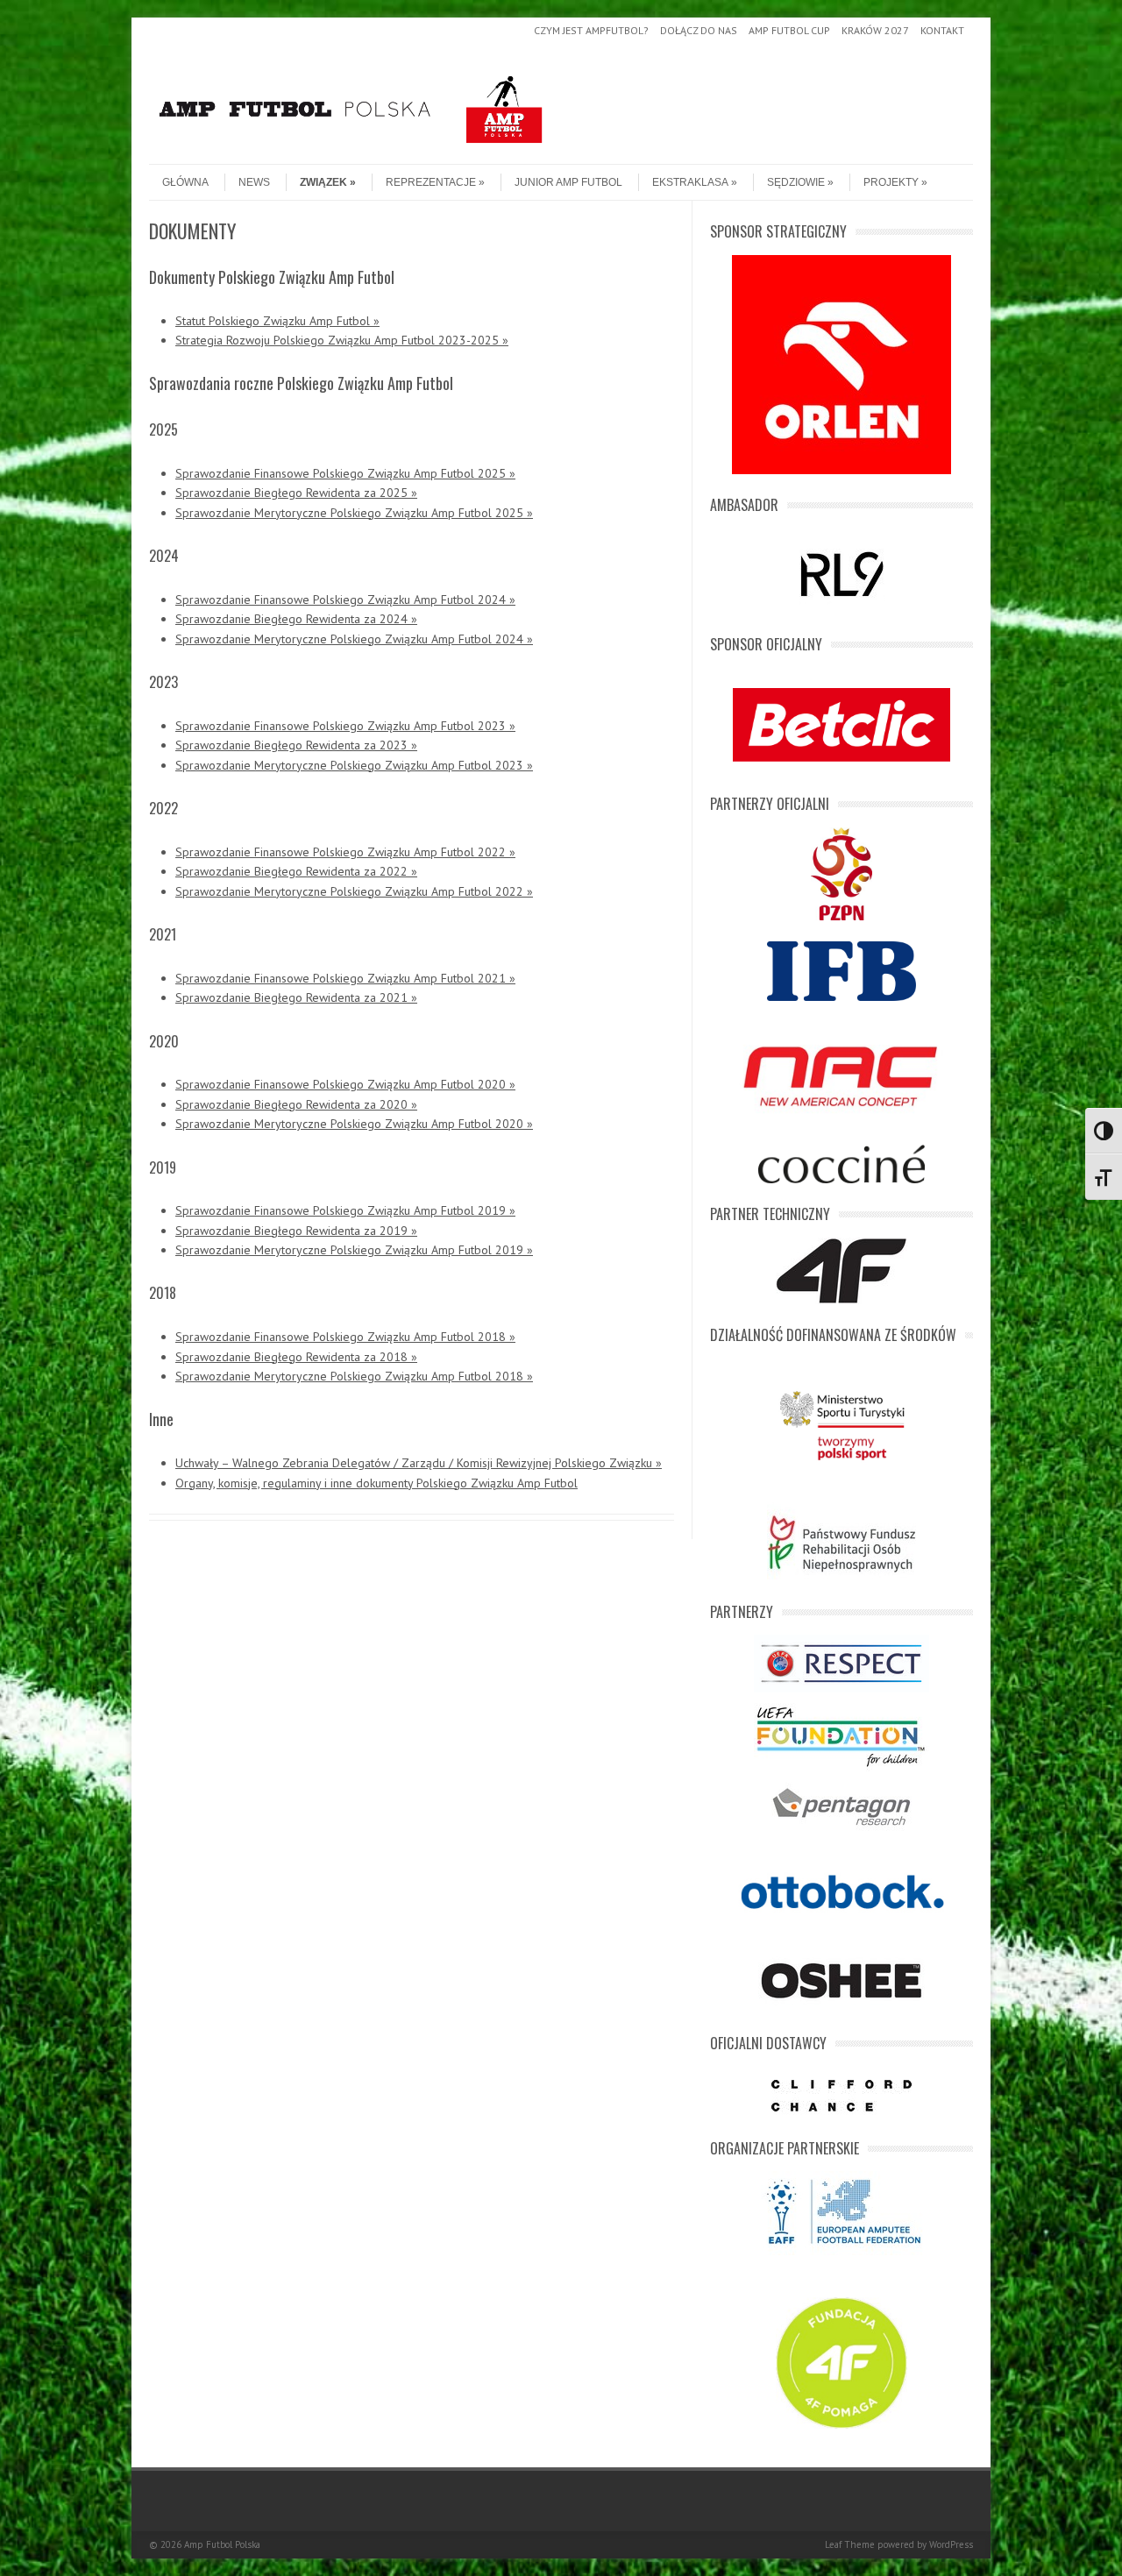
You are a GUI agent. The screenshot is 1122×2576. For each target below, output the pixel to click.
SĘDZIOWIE (796, 182)
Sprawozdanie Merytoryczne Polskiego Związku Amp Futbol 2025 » (354, 513)
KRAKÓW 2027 (875, 30)
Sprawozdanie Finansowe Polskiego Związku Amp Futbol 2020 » (345, 1084)
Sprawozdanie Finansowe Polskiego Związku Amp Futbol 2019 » (345, 1210)
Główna (185, 182)
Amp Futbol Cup (789, 30)
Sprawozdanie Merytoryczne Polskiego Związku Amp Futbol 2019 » (354, 1250)
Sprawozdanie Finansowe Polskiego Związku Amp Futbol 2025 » (345, 473)
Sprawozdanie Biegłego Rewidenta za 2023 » (296, 745)
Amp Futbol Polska (222, 2544)
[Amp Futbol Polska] (351, 149)
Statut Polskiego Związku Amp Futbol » (277, 321)
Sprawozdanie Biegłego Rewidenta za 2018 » (296, 1357)
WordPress (951, 2544)
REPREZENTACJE (431, 182)
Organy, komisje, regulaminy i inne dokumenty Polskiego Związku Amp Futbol (376, 1483)
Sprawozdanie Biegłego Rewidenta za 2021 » (296, 997)
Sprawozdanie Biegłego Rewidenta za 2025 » (296, 493)
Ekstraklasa (690, 182)
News (254, 182)
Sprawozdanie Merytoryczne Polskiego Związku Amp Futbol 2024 (349, 639)
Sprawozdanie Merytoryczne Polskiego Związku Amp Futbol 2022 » (354, 891)
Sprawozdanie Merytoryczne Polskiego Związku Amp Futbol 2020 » (354, 1124)
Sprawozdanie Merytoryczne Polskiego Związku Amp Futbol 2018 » (354, 1376)
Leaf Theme (850, 2544)
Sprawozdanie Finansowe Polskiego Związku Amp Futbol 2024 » (345, 600)
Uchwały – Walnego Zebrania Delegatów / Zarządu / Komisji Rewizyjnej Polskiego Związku (415, 1463)
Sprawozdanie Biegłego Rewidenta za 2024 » (296, 619)
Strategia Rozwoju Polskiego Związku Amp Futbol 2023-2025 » (342, 340)
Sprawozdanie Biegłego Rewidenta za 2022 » (296, 871)
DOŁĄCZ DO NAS (699, 30)
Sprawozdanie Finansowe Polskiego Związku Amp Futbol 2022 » (345, 852)
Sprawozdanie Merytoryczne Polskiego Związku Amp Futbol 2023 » (354, 765)
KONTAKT (942, 30)
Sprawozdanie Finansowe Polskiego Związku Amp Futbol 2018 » (345, 1337)
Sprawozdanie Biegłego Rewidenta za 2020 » (296, 1104)
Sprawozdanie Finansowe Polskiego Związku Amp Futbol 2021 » (345, 978)
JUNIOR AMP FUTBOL (568, 182)
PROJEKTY (891, 182)
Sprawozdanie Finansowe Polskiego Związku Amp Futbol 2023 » (345, 726)
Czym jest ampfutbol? (591, 30)
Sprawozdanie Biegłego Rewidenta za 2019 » (296, 1231)
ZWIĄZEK (323, 182)
